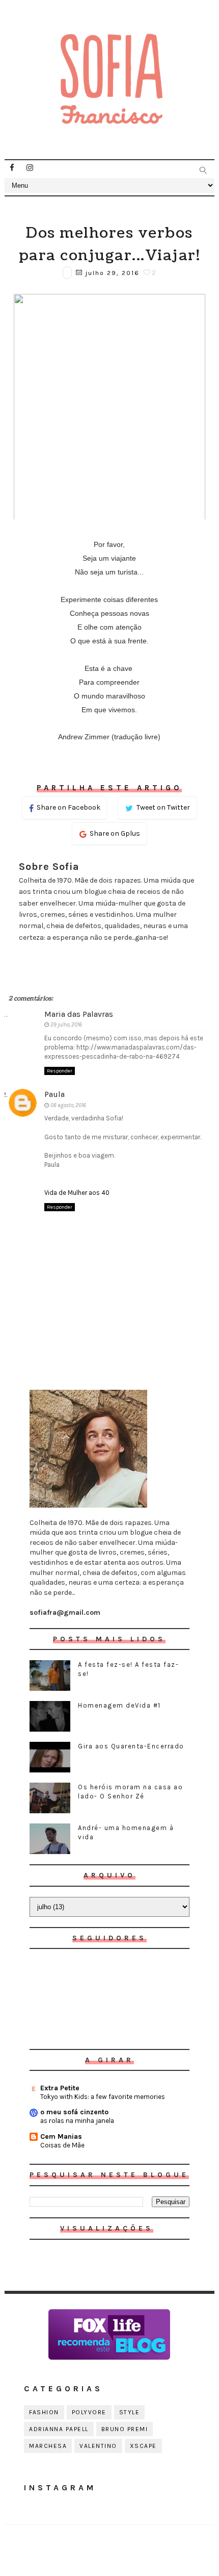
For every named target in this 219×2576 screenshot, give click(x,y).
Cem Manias (61, 2136)
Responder (60, 1071)
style (130, 2412)
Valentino (98, 2446)
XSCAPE (143, 2446)
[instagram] (30, 168)
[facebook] (12, 168)
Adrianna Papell (59, 2429)
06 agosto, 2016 (68, 1105)
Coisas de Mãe (62, 2145)
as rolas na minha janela (77, 2121)
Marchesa (48, 2446)
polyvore (89, 2412)
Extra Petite (60, 2088)
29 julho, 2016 (66, 1025)
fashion (44, 2412)
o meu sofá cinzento (74, 2112)
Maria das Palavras (79, 1014)
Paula (54, 1094)
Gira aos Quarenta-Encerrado (131, 1746)
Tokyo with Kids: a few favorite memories (103, 2097)
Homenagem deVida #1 (119, 1705)
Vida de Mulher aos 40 (77, 1193)
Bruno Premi (125, 2429)
